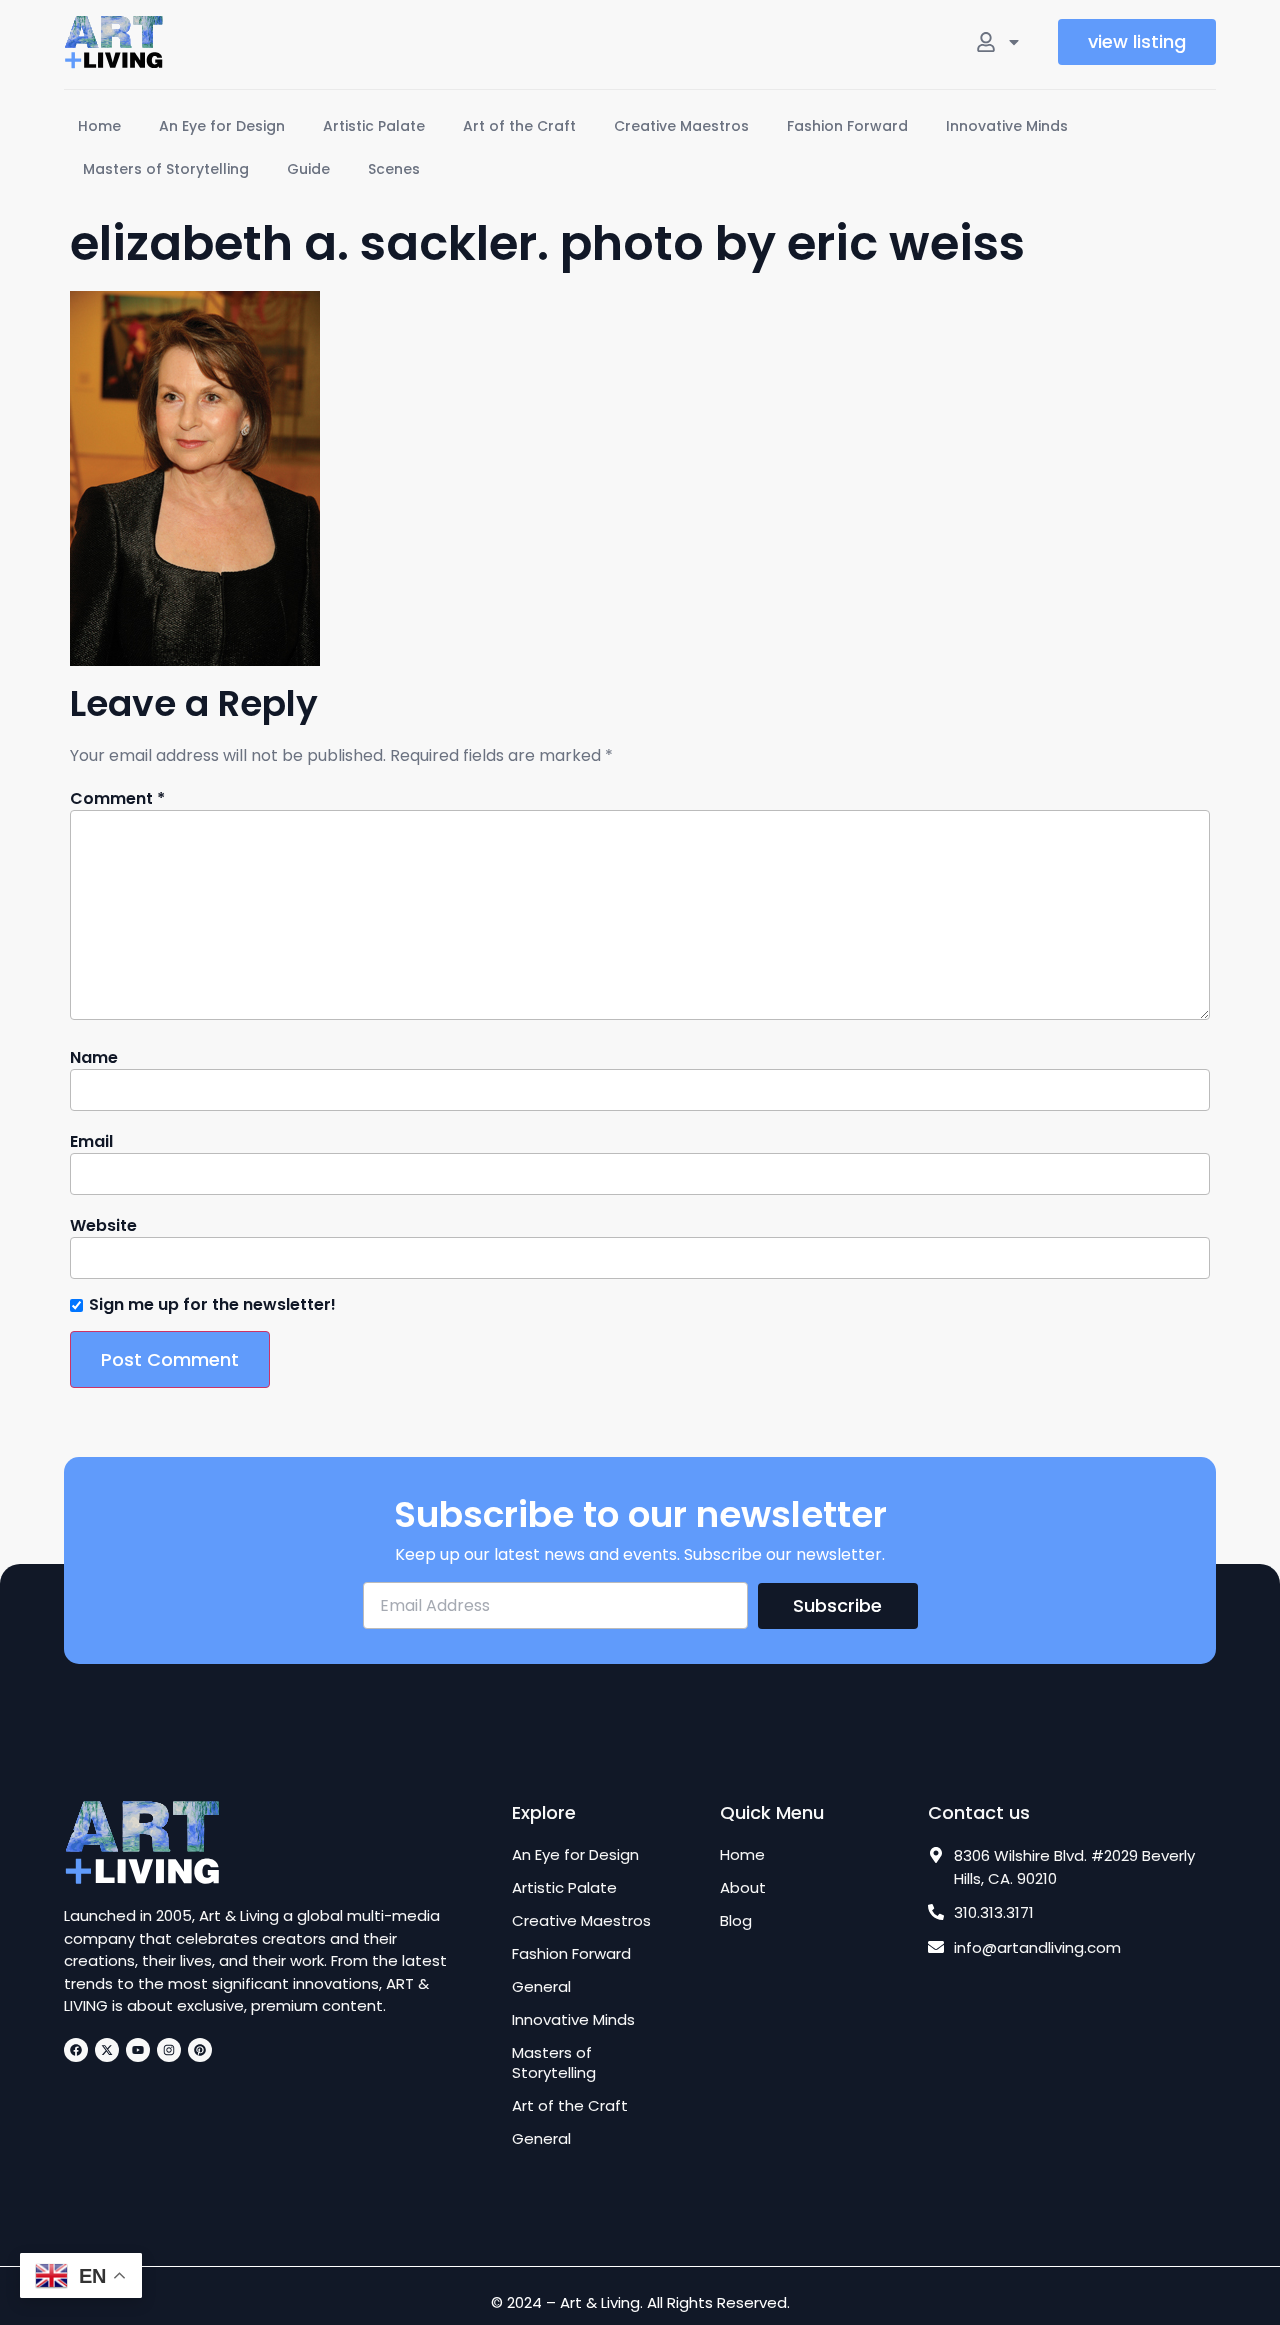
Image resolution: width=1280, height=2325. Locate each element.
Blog (736, 1921)
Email (91, 1142)
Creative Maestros (681, 126)
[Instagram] (169, 2050)
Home (99, 126)
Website (103, 1226)
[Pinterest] (200, 2050)
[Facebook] (76, 2050)
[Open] (1014, 42)
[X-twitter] (107, 2050)
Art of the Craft (519, 126)
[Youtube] (138, 2050)
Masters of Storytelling (166, 169)
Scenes (394, 169)
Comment (117, 799)
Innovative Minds (1007, 126)
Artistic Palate (374, 126)
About (743, 1888)
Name (94, 1058)
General (541, 1987)
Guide (308, 169)
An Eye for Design (222, 126)
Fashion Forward (847, 126)
